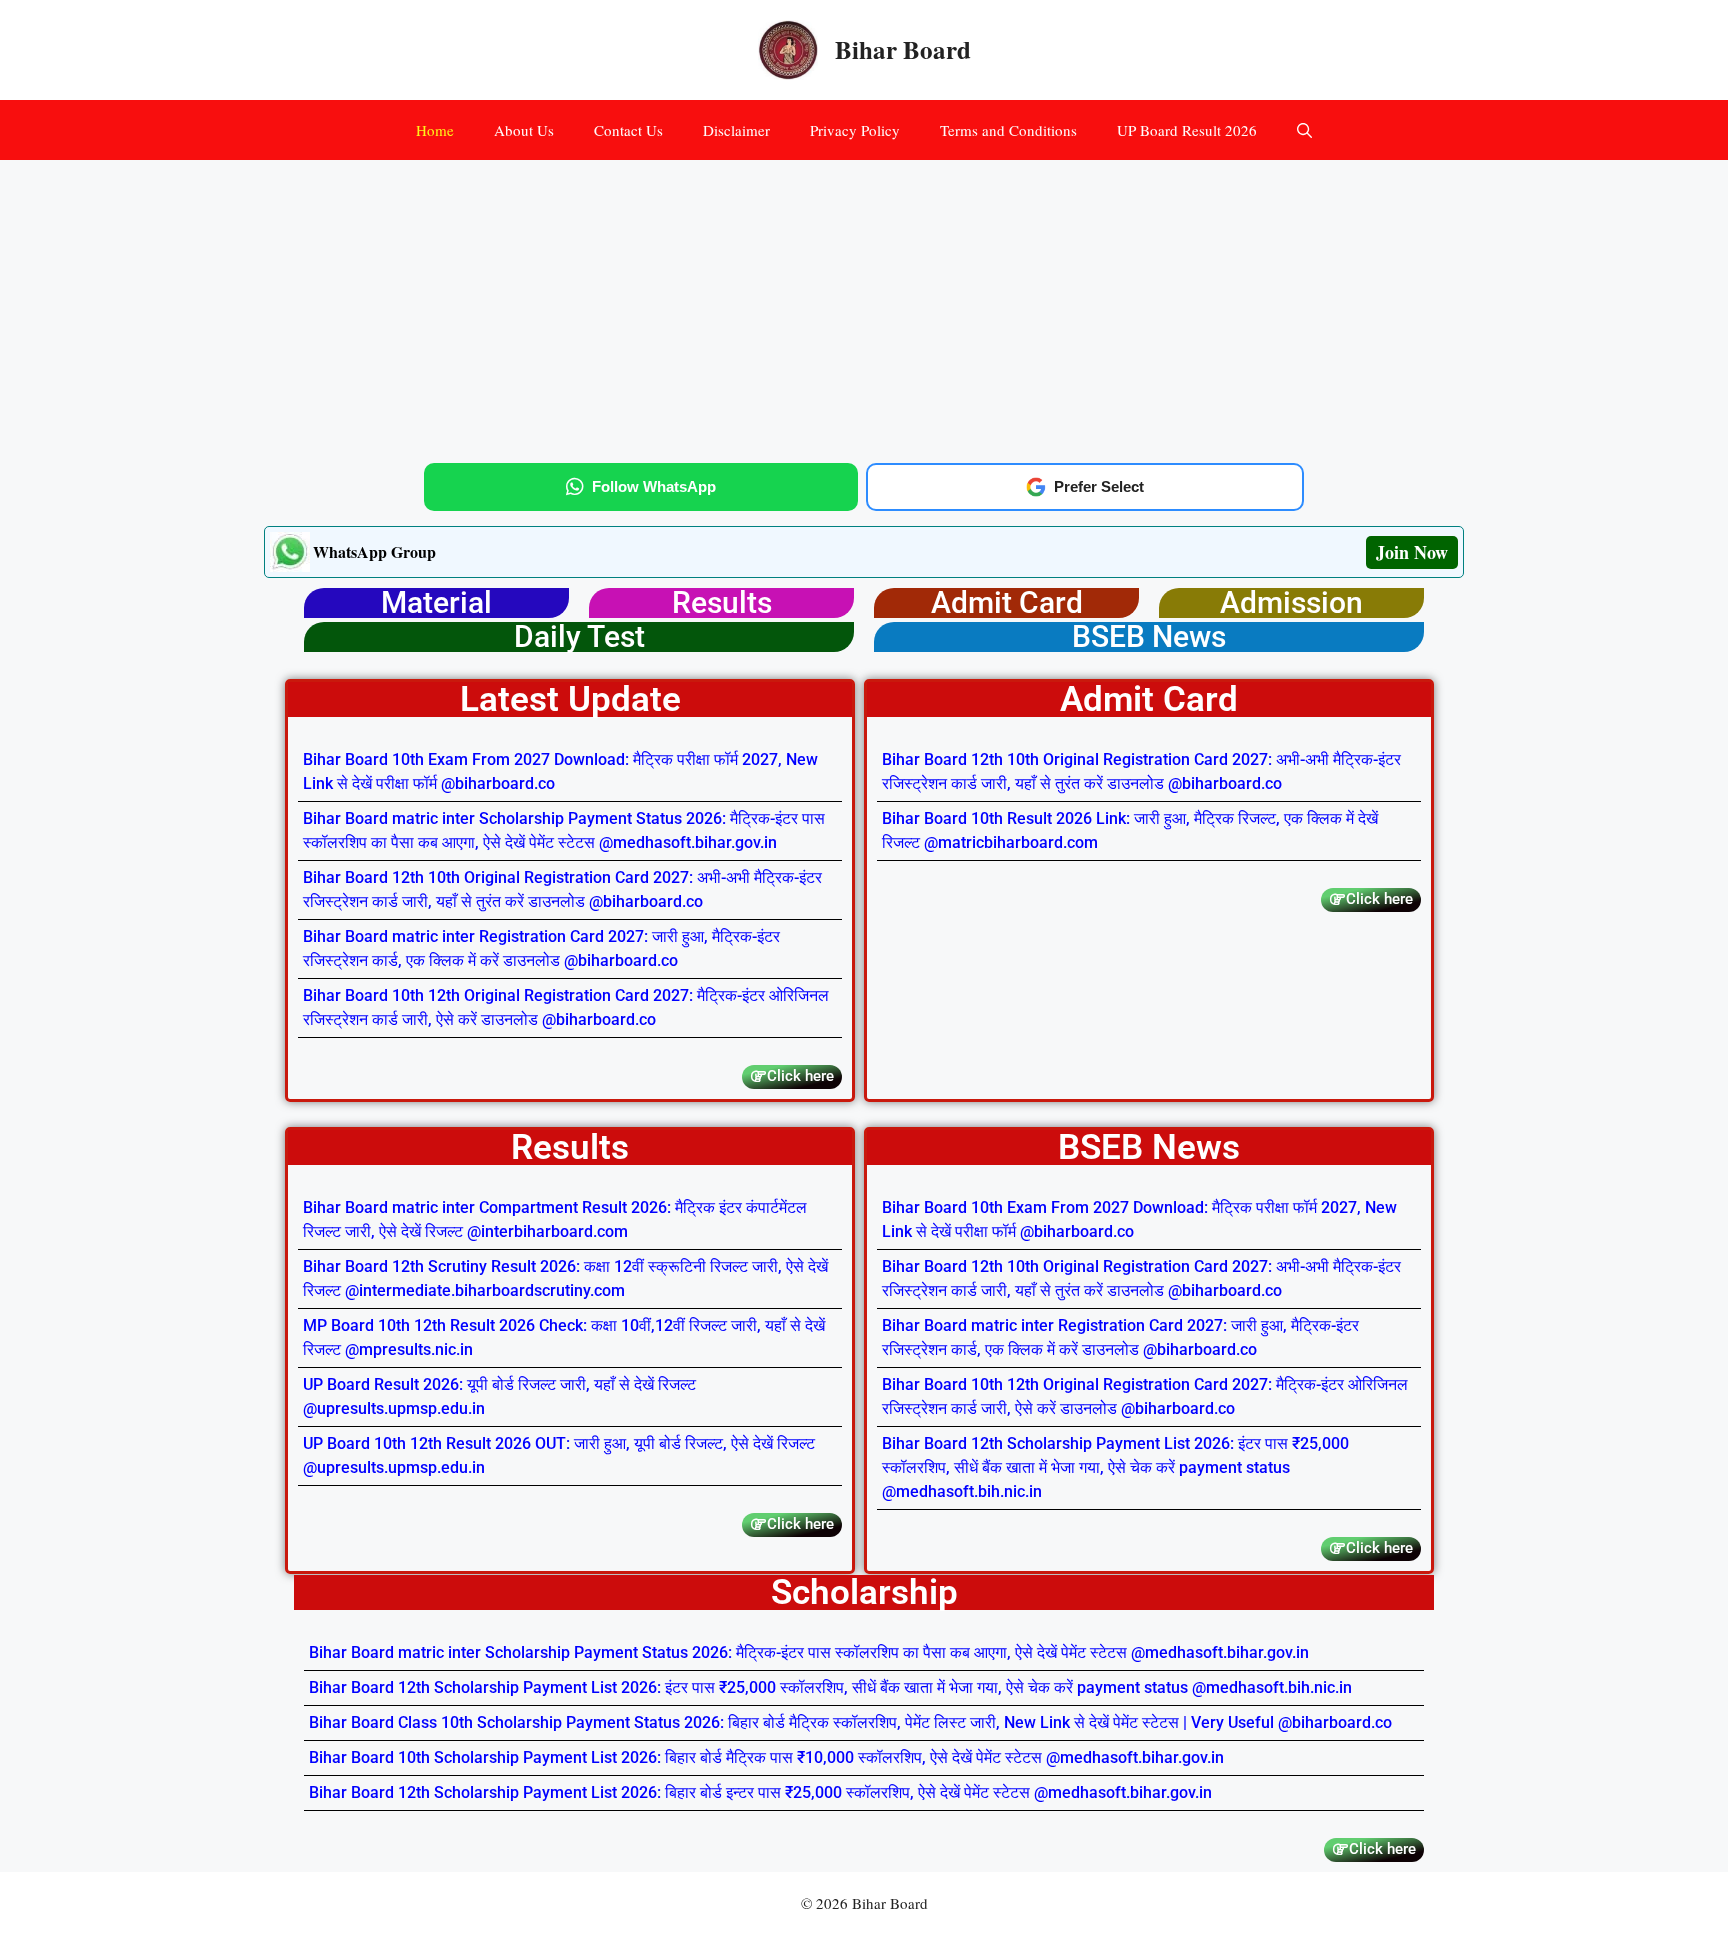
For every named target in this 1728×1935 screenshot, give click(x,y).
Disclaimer (736, 130)
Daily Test (579, 636)
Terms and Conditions (1008, 130)
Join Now (1412, 552)
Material (436, 602)
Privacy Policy (855, 130)
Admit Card (1007, 602)
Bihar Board (903, 49)
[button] (1304, 130)
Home (435, 130)
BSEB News (1149, 636)
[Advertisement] (864, 308)
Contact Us (628, 130)
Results (722, 602)
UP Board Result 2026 (1187, 130)
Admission (1291, 602)
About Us (524, 130)
